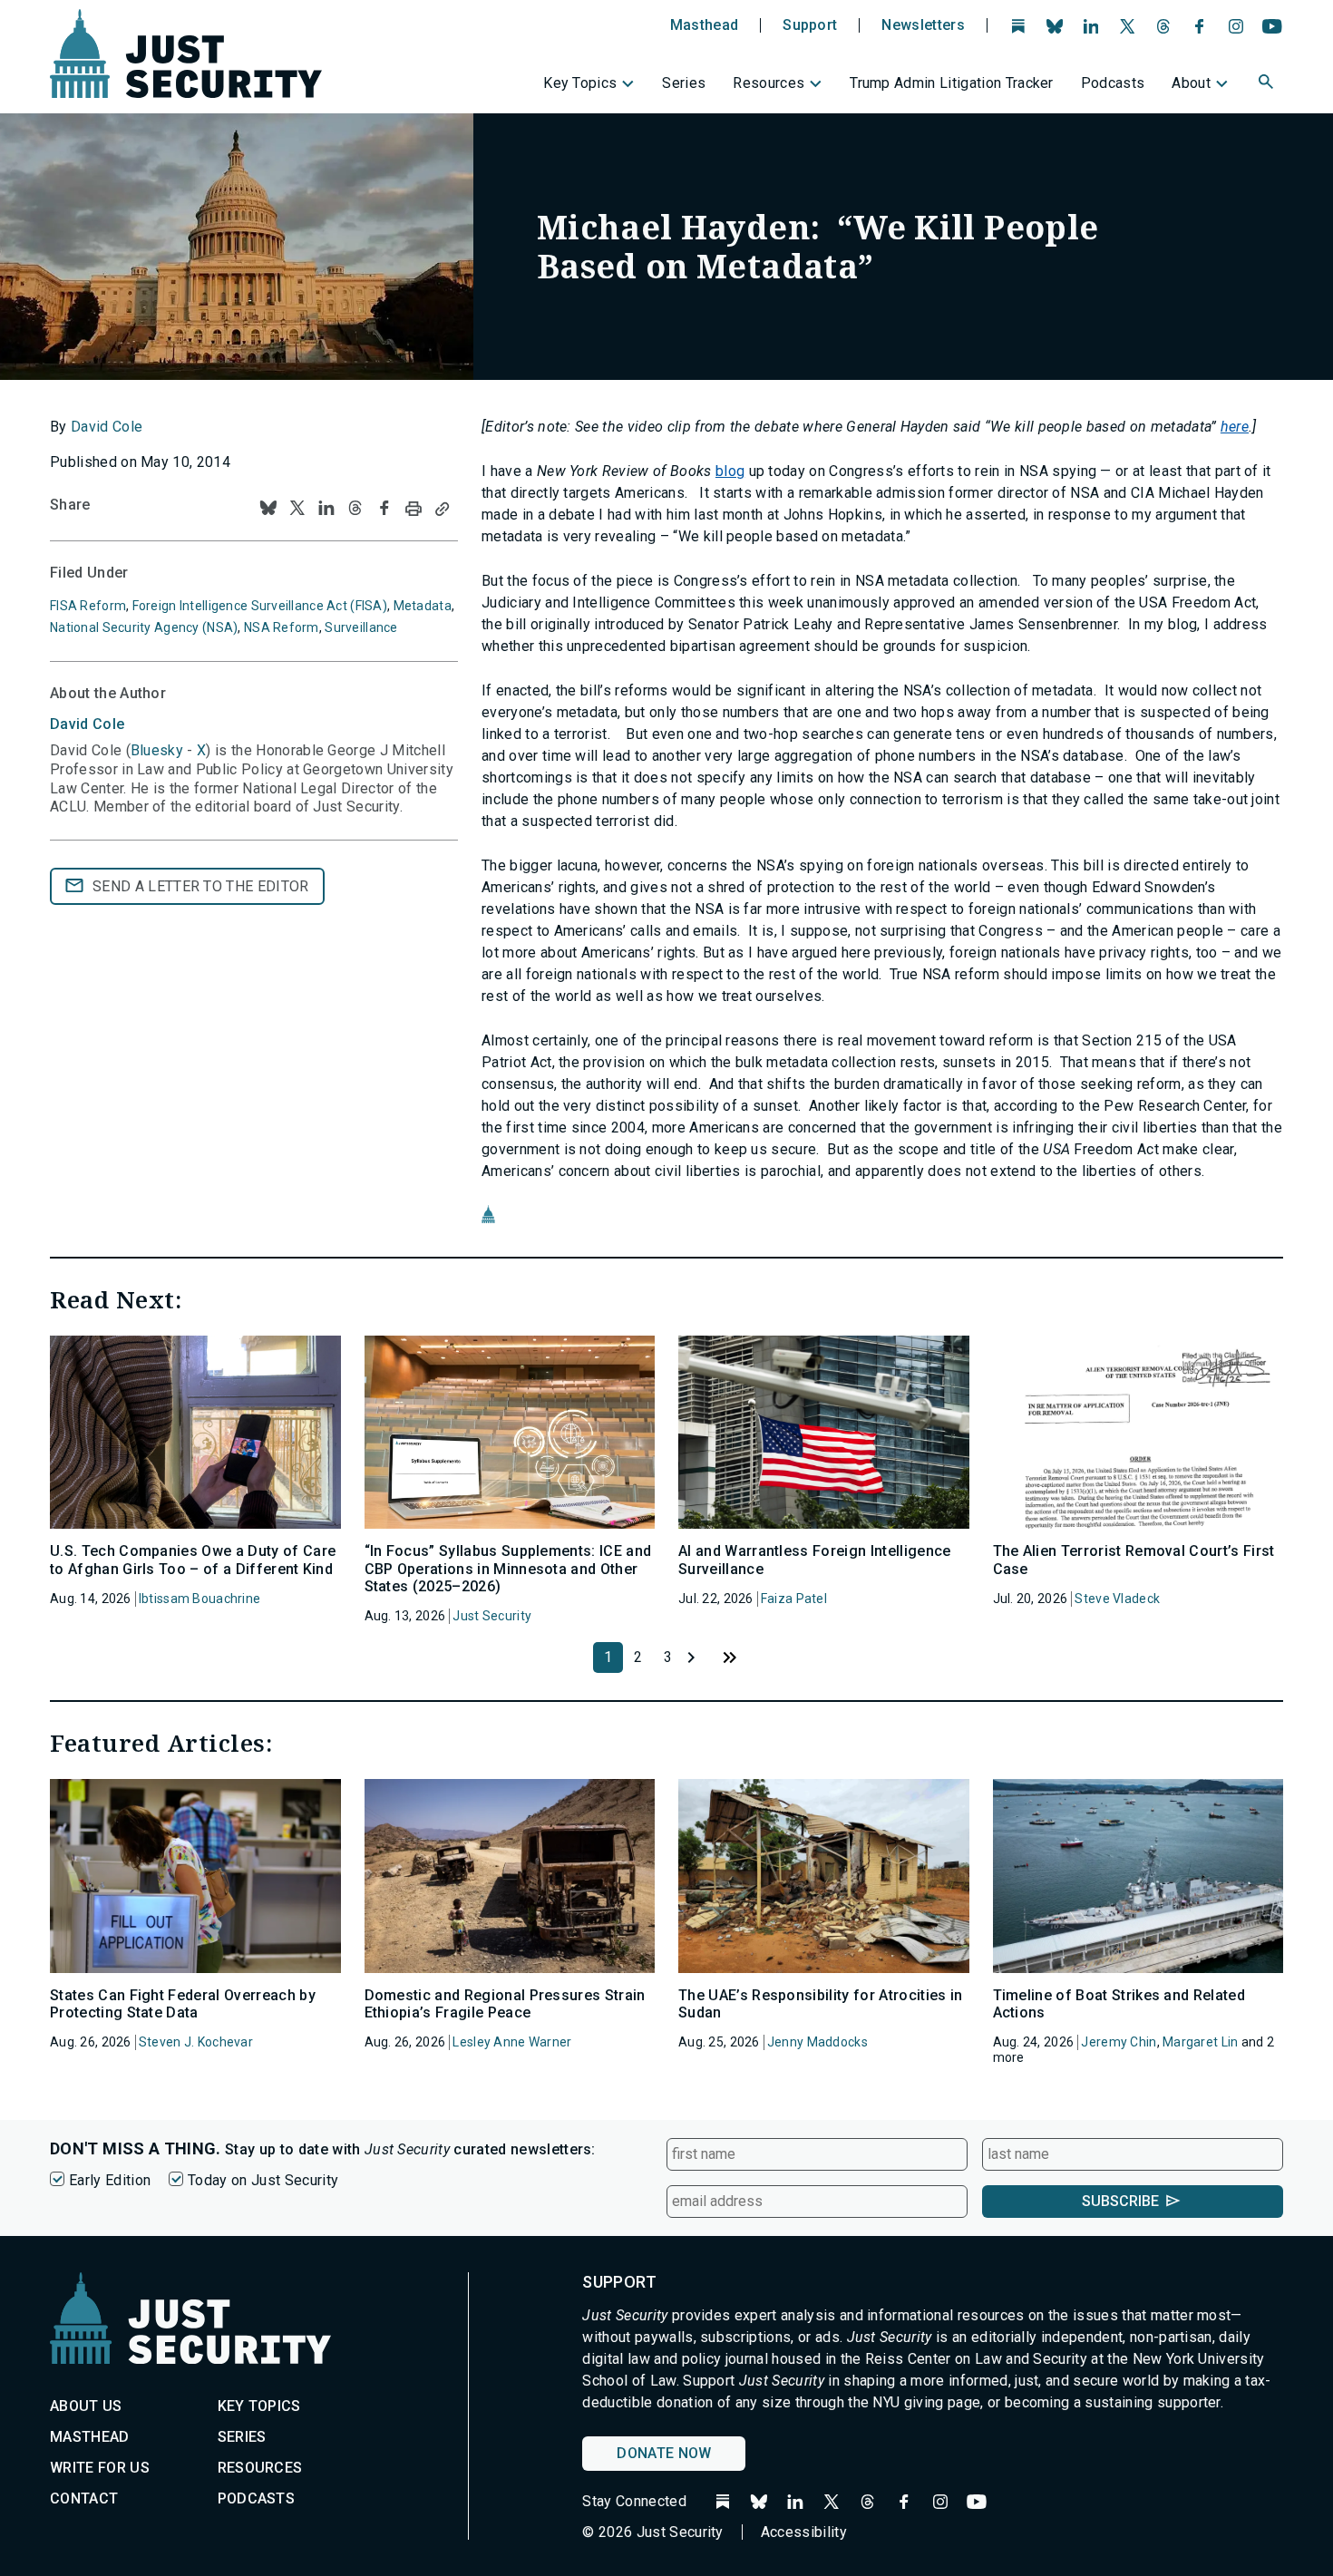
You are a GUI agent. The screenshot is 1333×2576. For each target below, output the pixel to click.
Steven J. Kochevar (196, 2042)
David (87, 724)
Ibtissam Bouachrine (199, 1599)
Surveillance (361, 627)
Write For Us (100, 2468)
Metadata (423, 606)
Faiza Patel (794, 1599)
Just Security (492, 1616)
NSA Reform (282, 627)
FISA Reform (88, 606)
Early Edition (110, 2180)
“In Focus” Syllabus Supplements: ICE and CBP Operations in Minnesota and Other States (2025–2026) (508, 1568)
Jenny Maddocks (817, 2042)
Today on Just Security (263, 2180)
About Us (86, 2406)
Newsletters (923, 25)
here (1235, 427)
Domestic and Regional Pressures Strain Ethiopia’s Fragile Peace (505, 2004)
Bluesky (157, 750)
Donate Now (664, 2453)
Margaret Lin (1200, 2042)
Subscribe (1120, 2201)
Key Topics (580, 83)
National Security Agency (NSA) (144, 627)
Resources (769, 83)
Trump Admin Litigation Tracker (952, 83)
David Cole (107, 427)
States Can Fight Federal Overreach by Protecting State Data (183, 2004)
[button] (1268, 84)
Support (810, 25)
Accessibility (804, 2532)
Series (684, 83)
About (1191, 83)
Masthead (705, 25)
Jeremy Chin (1119, 2042)
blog (730, 471)
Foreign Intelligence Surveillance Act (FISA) (260, 606)
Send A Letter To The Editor (201, 886)
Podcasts (1113, 83)
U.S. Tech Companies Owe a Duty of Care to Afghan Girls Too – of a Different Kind (193, 1560)
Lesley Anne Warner (512, 2042)
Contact (84, 2498)
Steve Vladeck (1117, 1599)
